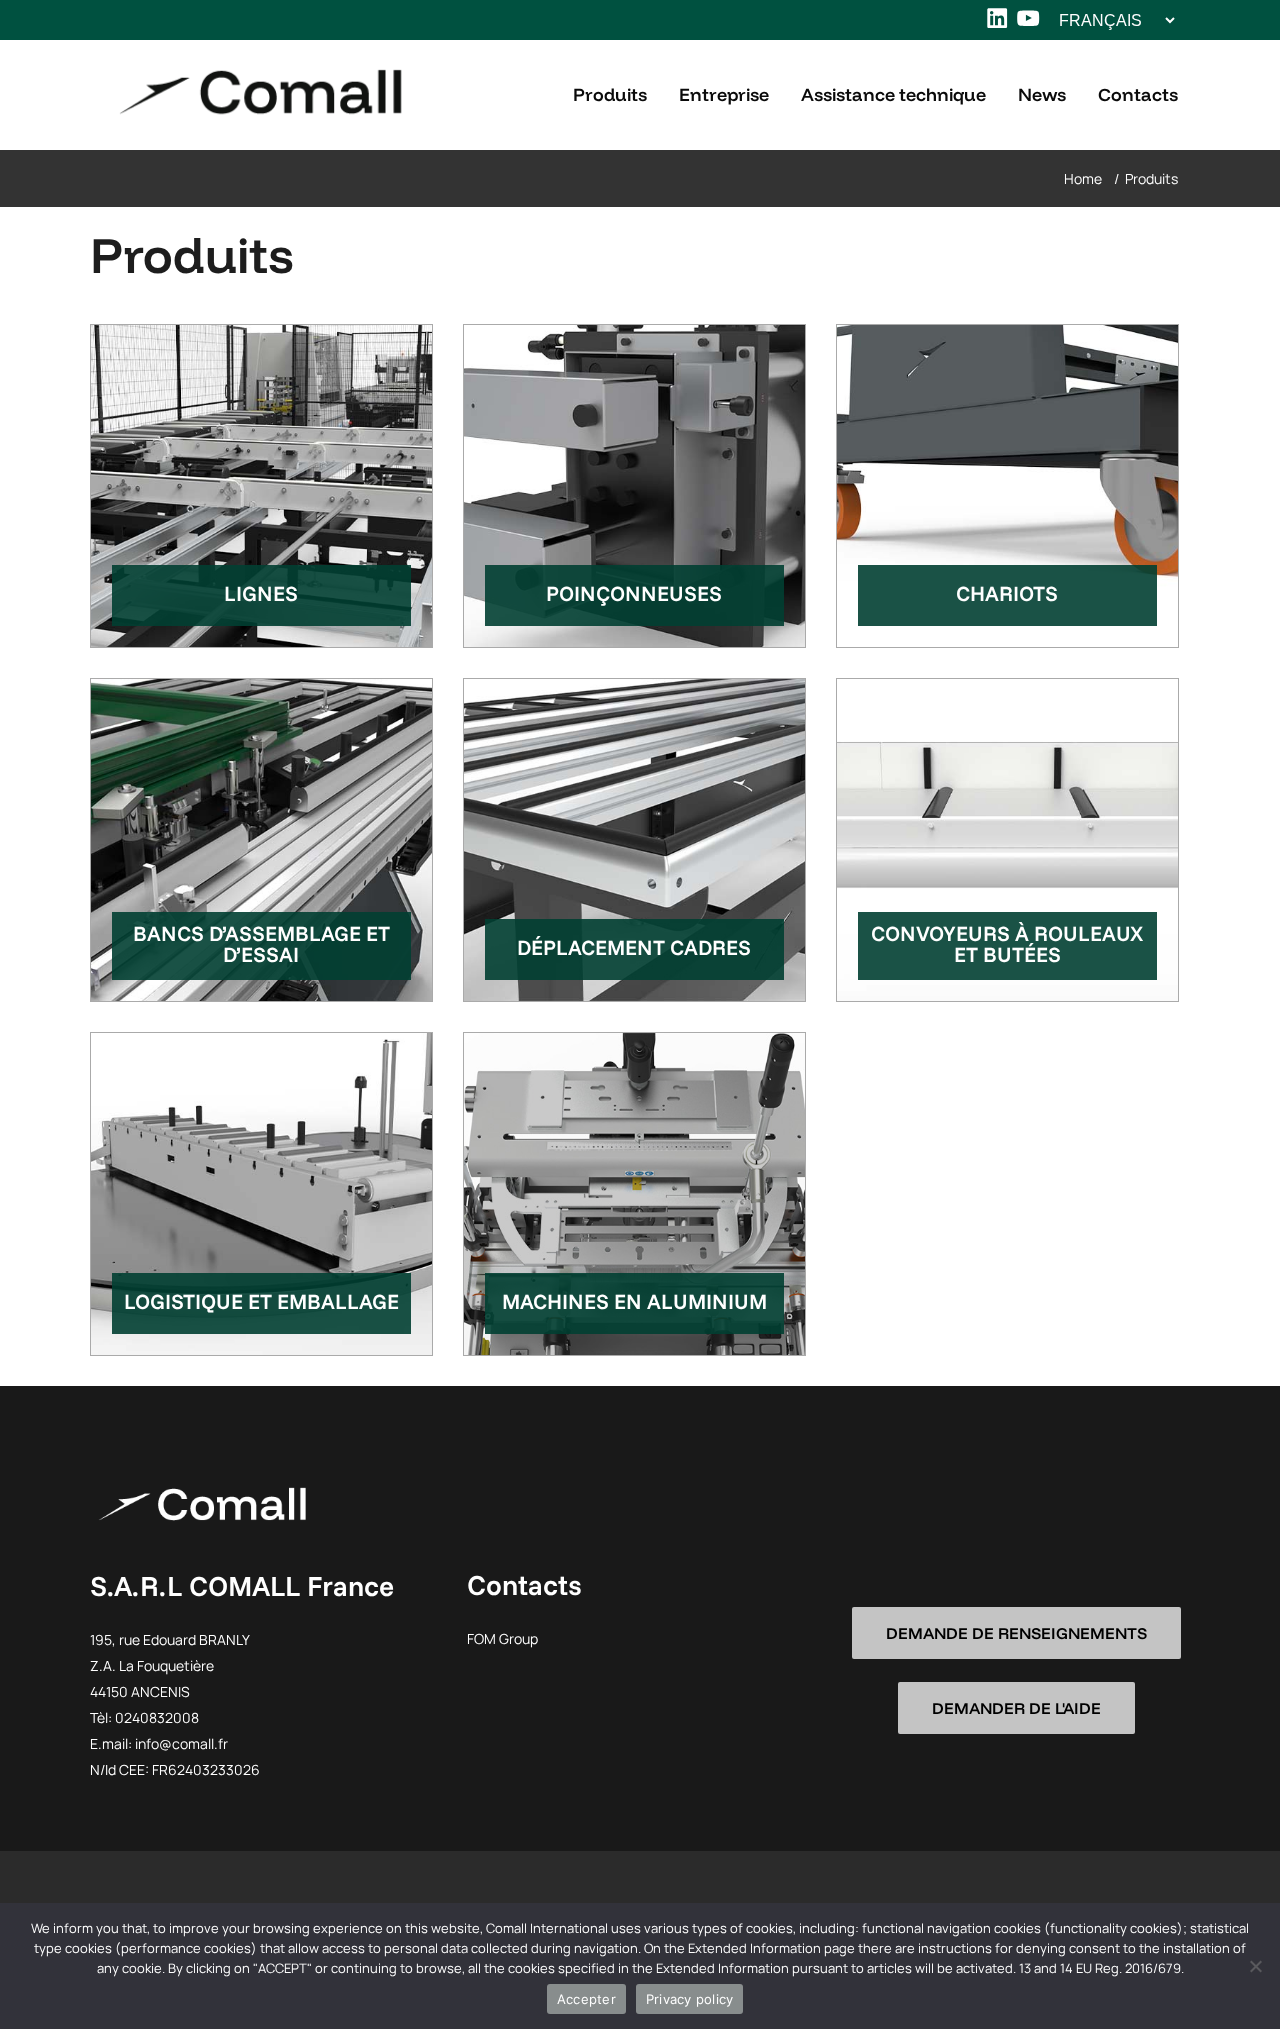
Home (1083, 178)
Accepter (586, 1999)
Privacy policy (690, 1999)
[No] (1255, 1966)
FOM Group (502, 1638)
